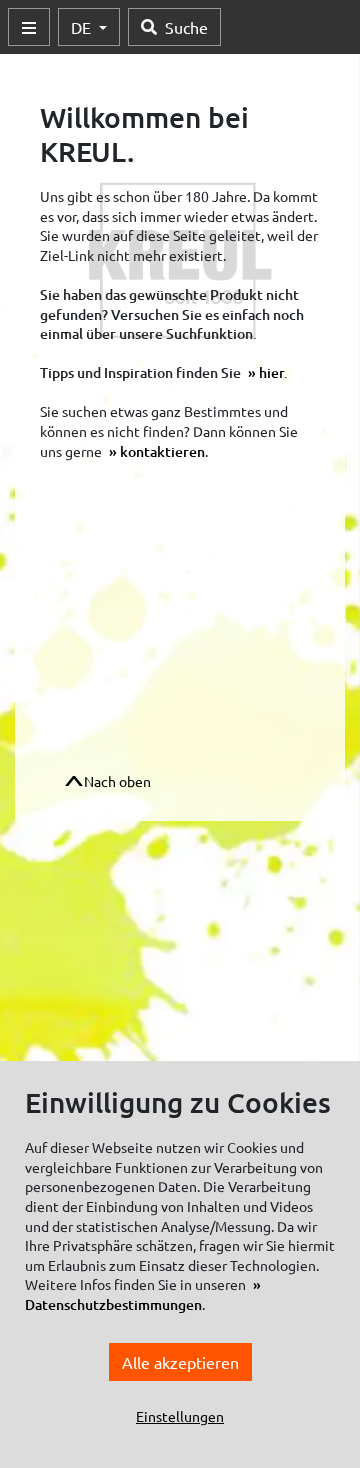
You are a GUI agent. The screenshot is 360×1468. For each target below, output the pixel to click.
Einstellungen (180, 1416)
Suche (186, 27)
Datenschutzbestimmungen (113, 1304)
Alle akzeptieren (180, 1362)
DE (83, 27)
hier (271, 372)
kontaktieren (162, 451)
